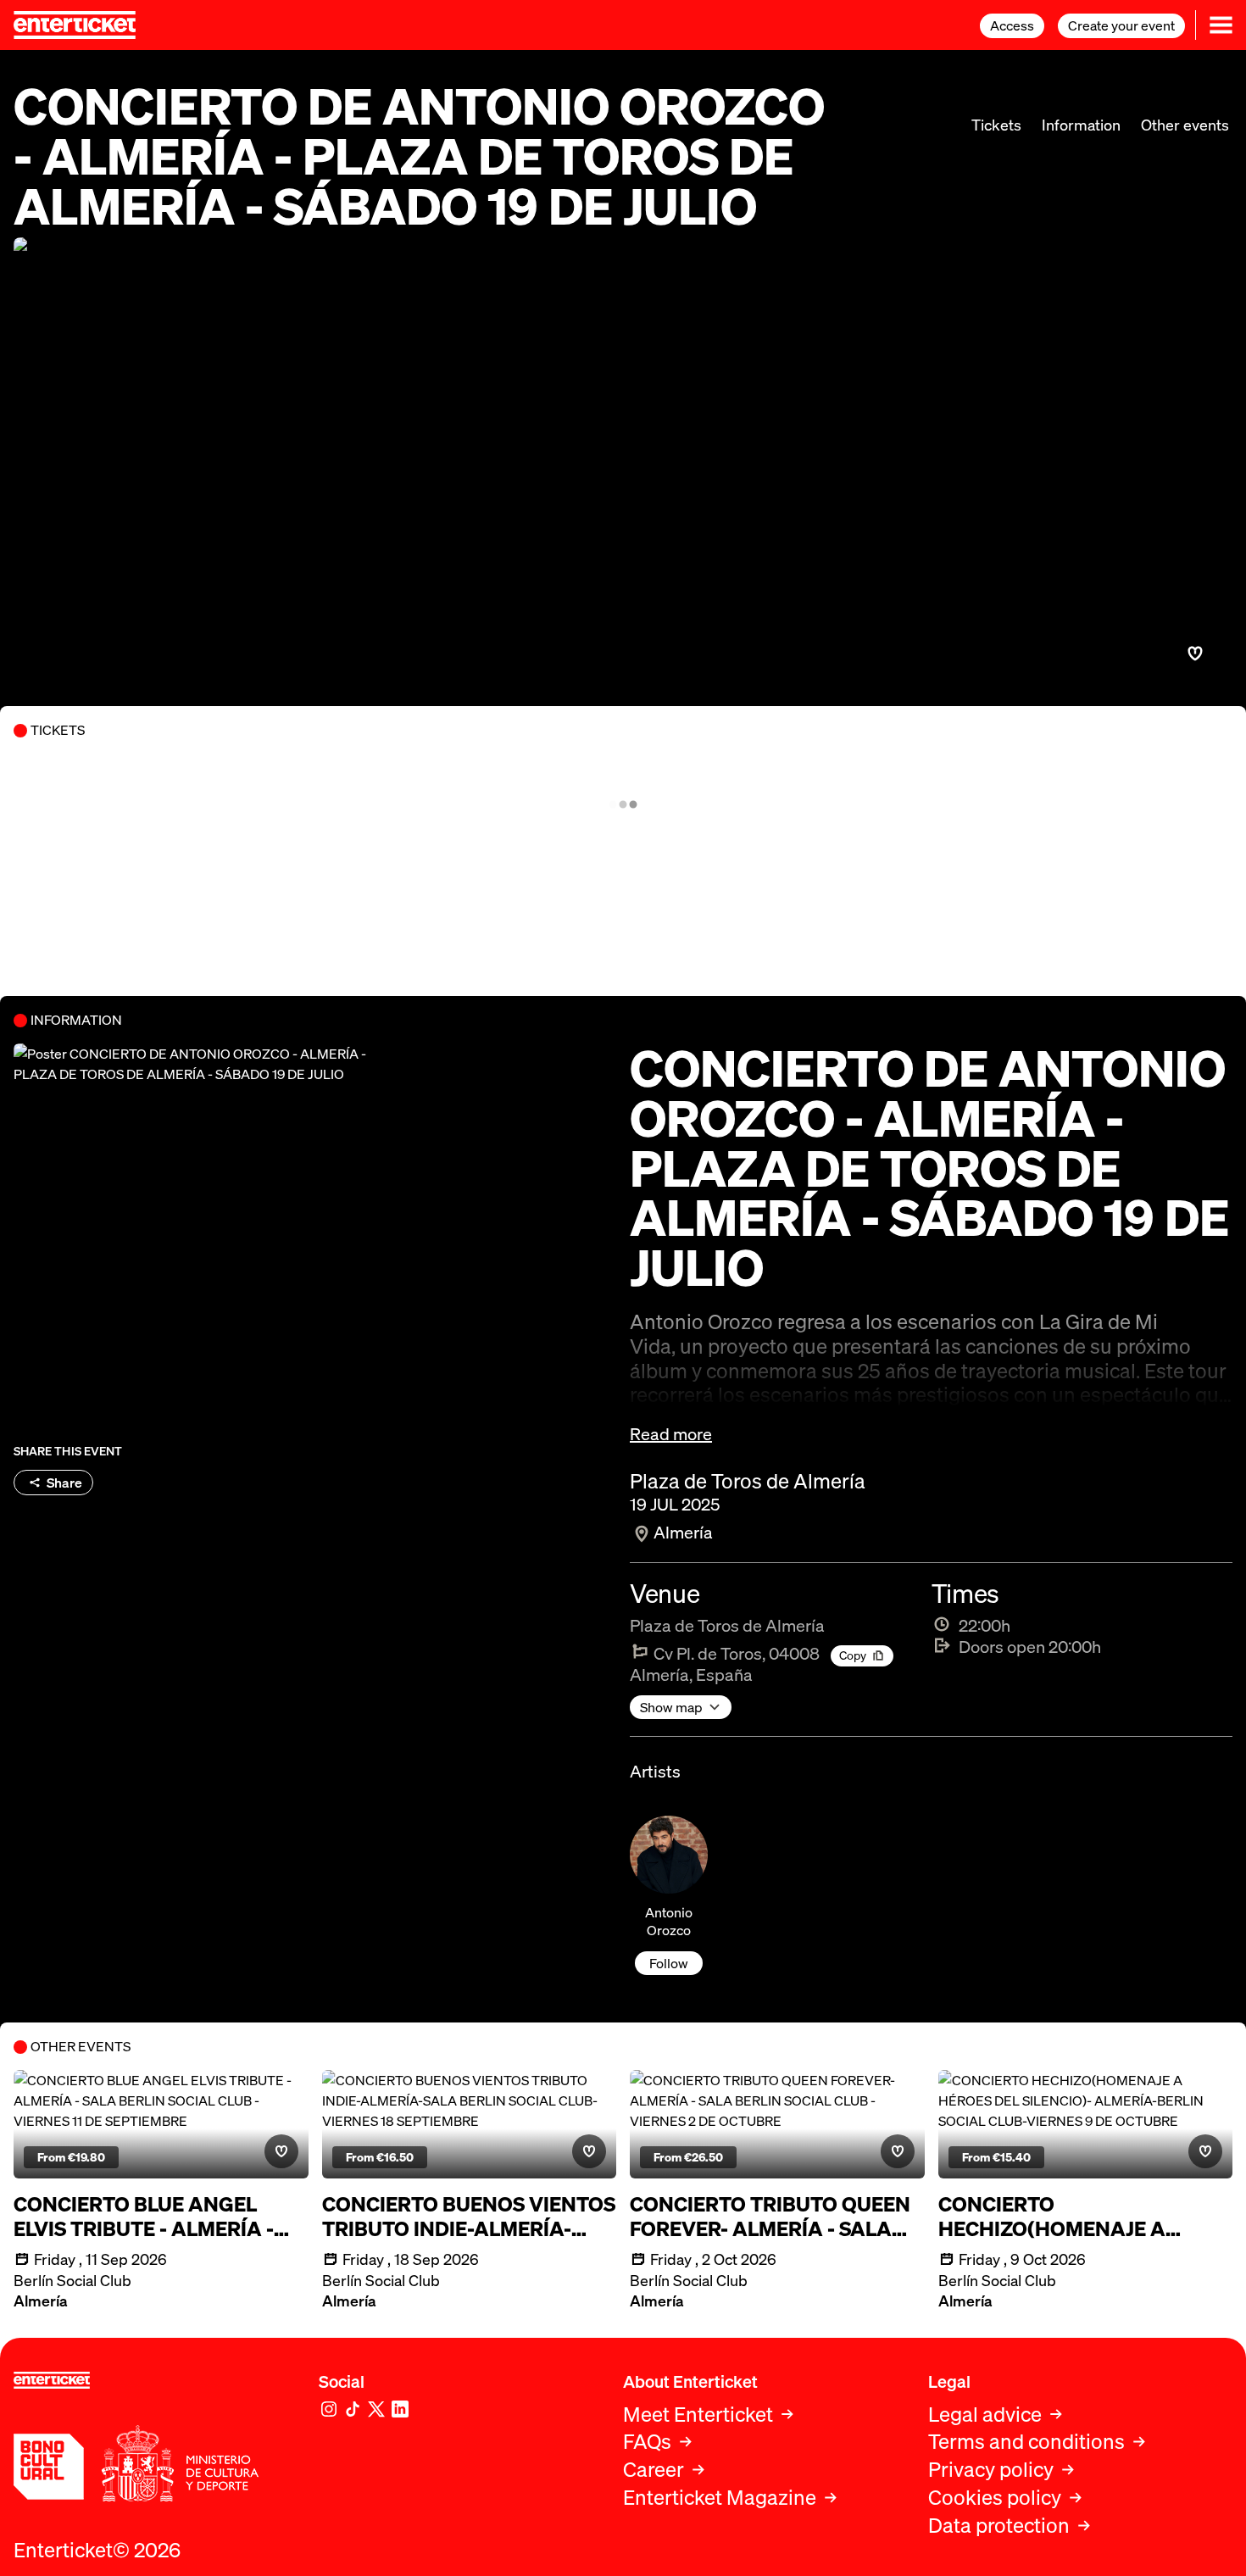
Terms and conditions (1026, 2442)
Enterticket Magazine (720, 2498)
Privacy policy (991, 2470)
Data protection (999, 2526)
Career (654, 2470)
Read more (671, 1434)
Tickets (996, 125)
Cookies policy (995, 2498)
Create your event (1121, 25)
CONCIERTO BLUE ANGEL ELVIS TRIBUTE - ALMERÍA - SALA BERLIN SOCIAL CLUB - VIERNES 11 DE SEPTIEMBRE (150, 2217)
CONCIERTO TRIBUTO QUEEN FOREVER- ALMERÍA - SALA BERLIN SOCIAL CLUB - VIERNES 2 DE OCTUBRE (770, 2217)
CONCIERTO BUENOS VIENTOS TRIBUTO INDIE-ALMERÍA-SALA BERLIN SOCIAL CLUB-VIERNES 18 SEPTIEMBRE (469, 2217)
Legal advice (985, 2415)
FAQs (647, 2442)
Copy (853, 1655)
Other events (1185, 125)
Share (64, 1483)
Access (1012, 25)
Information (1081, 125)
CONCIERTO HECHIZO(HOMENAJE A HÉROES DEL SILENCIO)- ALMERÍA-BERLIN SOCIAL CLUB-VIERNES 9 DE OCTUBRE (1082, 2217)
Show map (671, 1707)
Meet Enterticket (698, 2415)
